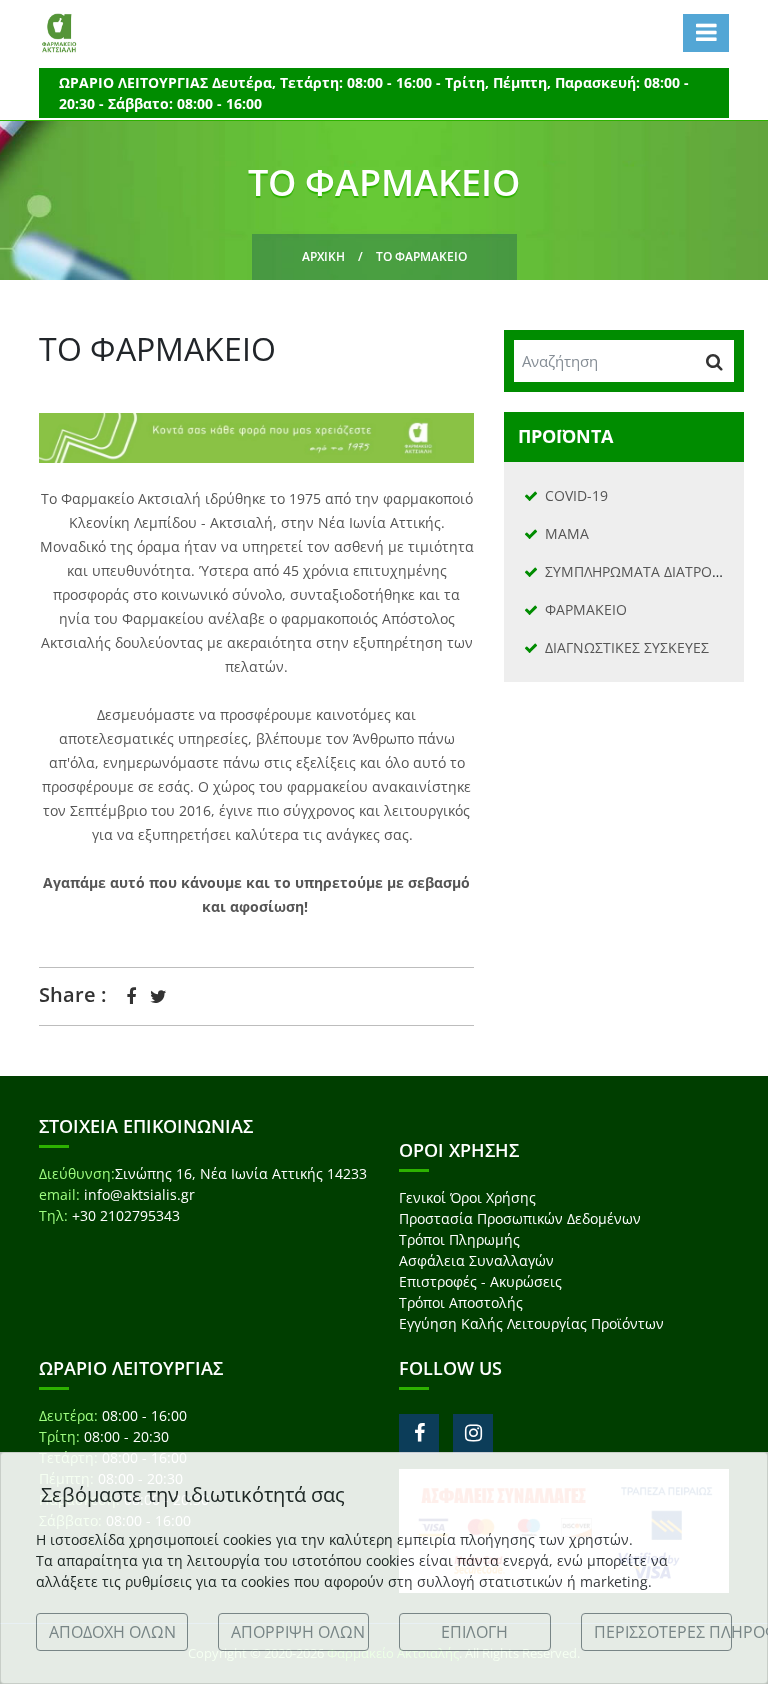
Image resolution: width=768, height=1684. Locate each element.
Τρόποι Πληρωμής (459, 1239)
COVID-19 (576, 495)
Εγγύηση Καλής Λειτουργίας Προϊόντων (531, 1323)
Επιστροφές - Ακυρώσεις (480, 1281)
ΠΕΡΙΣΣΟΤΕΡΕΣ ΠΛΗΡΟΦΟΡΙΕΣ (663, 1632)
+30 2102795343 (126, 1215)
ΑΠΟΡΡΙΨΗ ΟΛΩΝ (298, 1632)
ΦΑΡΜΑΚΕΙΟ (586, 609)
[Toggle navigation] (706, 33)
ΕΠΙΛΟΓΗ (474, 1632)
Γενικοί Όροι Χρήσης (467, 1197)
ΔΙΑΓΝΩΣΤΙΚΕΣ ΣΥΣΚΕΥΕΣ (627, 647)
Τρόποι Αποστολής (461, 1302)
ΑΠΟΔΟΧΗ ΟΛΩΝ (112, 1632)
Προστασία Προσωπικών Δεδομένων (520, 1218)
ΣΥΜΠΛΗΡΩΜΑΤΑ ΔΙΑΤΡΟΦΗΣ (643, 571)
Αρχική (323, 256)
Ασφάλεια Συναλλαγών (476, 1260)
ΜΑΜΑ (567, 533)
